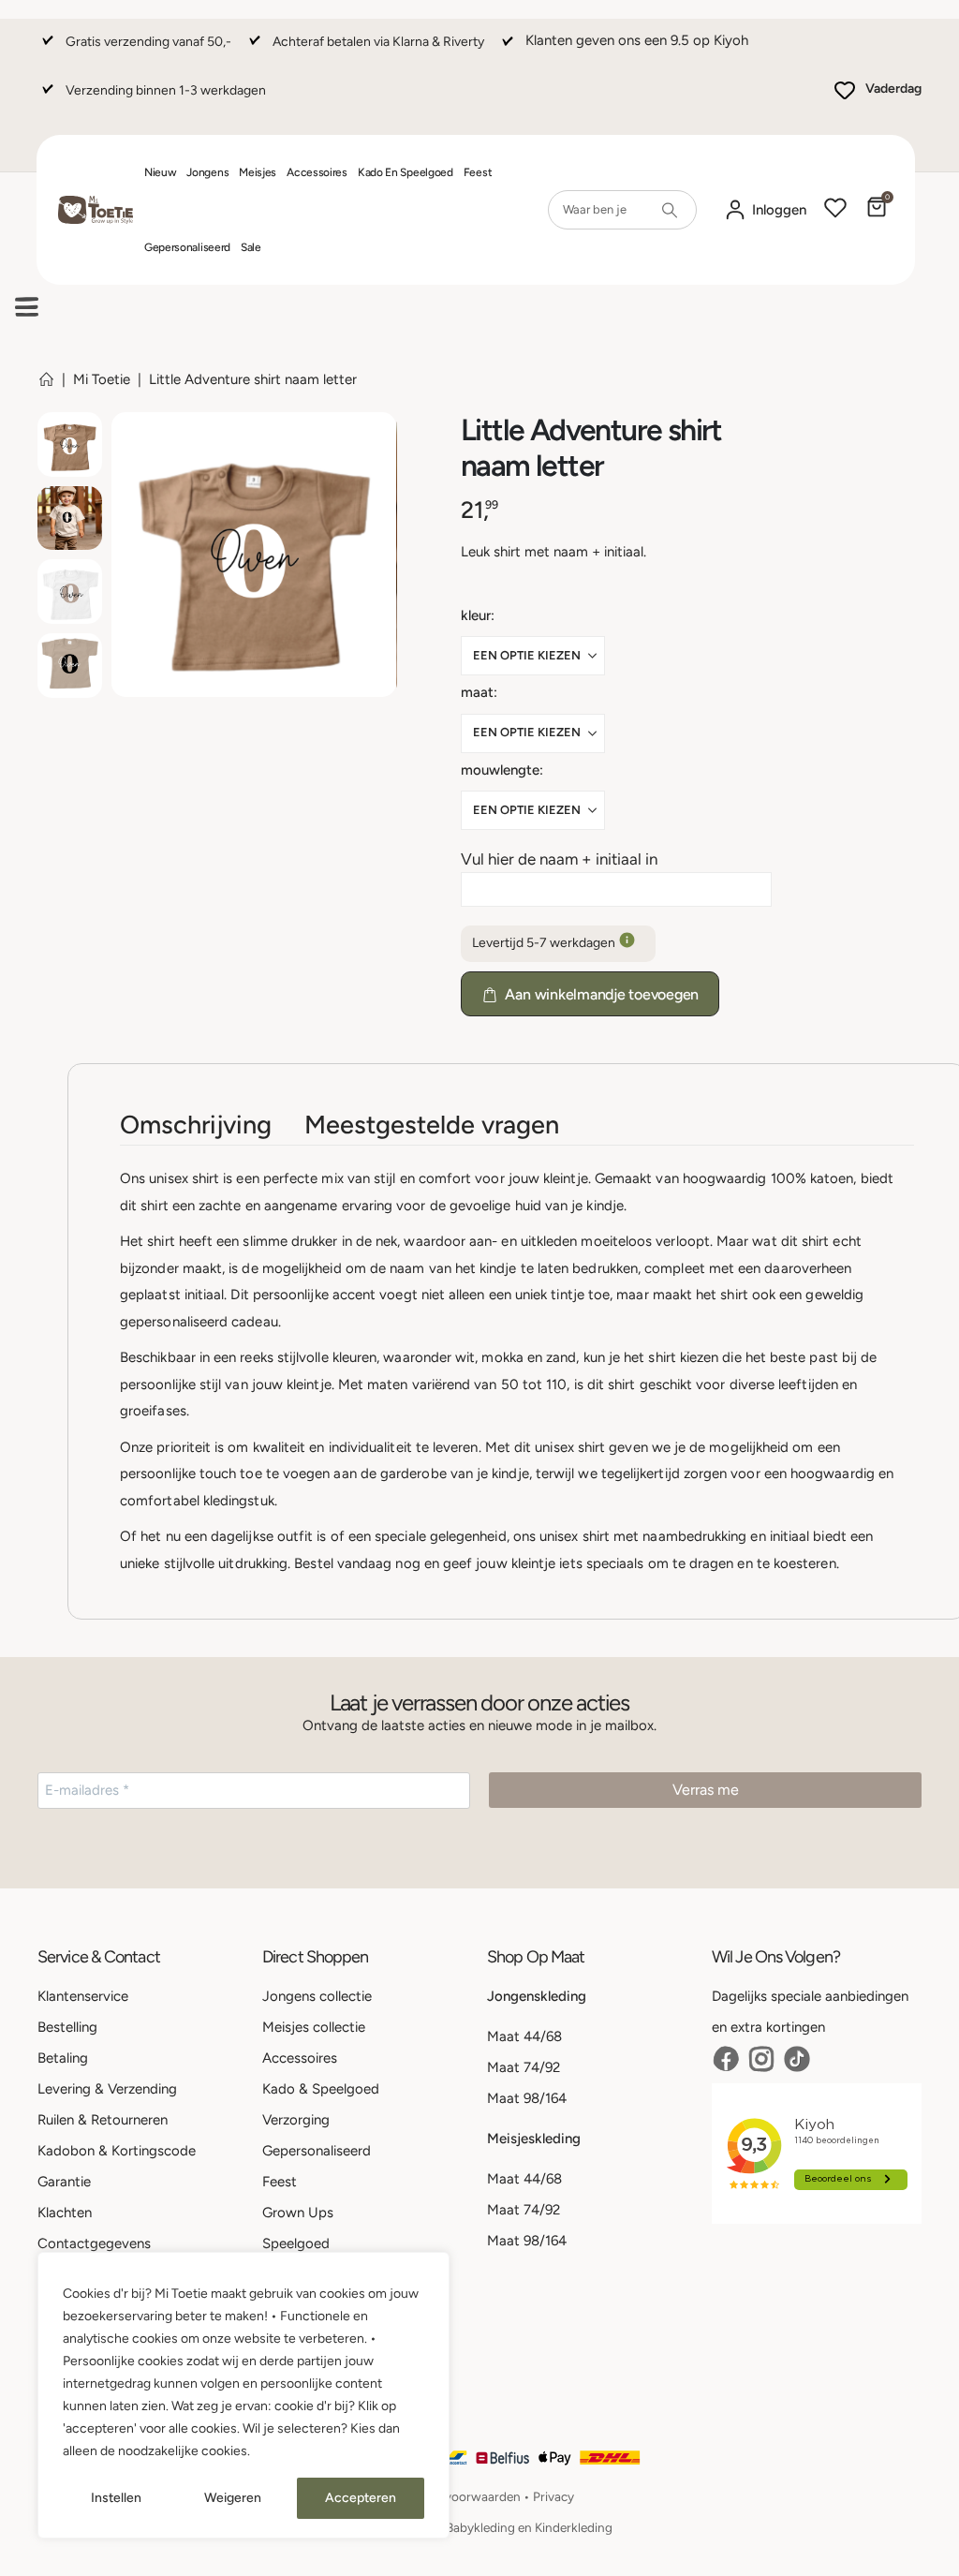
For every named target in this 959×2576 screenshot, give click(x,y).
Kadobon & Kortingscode (117, 2151)
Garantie (64, 2182)
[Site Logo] (96, 210)
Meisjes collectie (314, 2027)
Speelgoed (296, 2243)
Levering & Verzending (107, 2089)
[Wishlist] (835, 210)
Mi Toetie (102, 379)
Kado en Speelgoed (406, 172)
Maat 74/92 (524, 2067)
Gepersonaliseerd (187, 247)
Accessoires (317, 172)
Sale (251, 247)
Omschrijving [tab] (196, 1125)
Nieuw (161, 172)
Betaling (63, 2058)
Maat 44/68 (524, 2036)
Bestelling (67, 2027)
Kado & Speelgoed (321, 2089)
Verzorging (296, 2120)
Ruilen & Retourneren (103, 2120)
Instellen (116, 2498)
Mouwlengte (500, 770)
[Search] (670, 210)
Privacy (553, 2496)
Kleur (476, 615)
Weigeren (233, 2498)
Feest (478, 172)
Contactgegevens (94, 2243)
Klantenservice (83, 1996)
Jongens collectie (317, 1996)
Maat (477, 692)
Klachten (65, 2213)
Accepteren (361, 2498)
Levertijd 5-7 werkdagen (545, 943)
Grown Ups (298, 2213)
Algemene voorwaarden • (459, 2496)
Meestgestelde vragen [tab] (432, 1125)
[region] (243, 2395)
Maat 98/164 (527, 2098)
